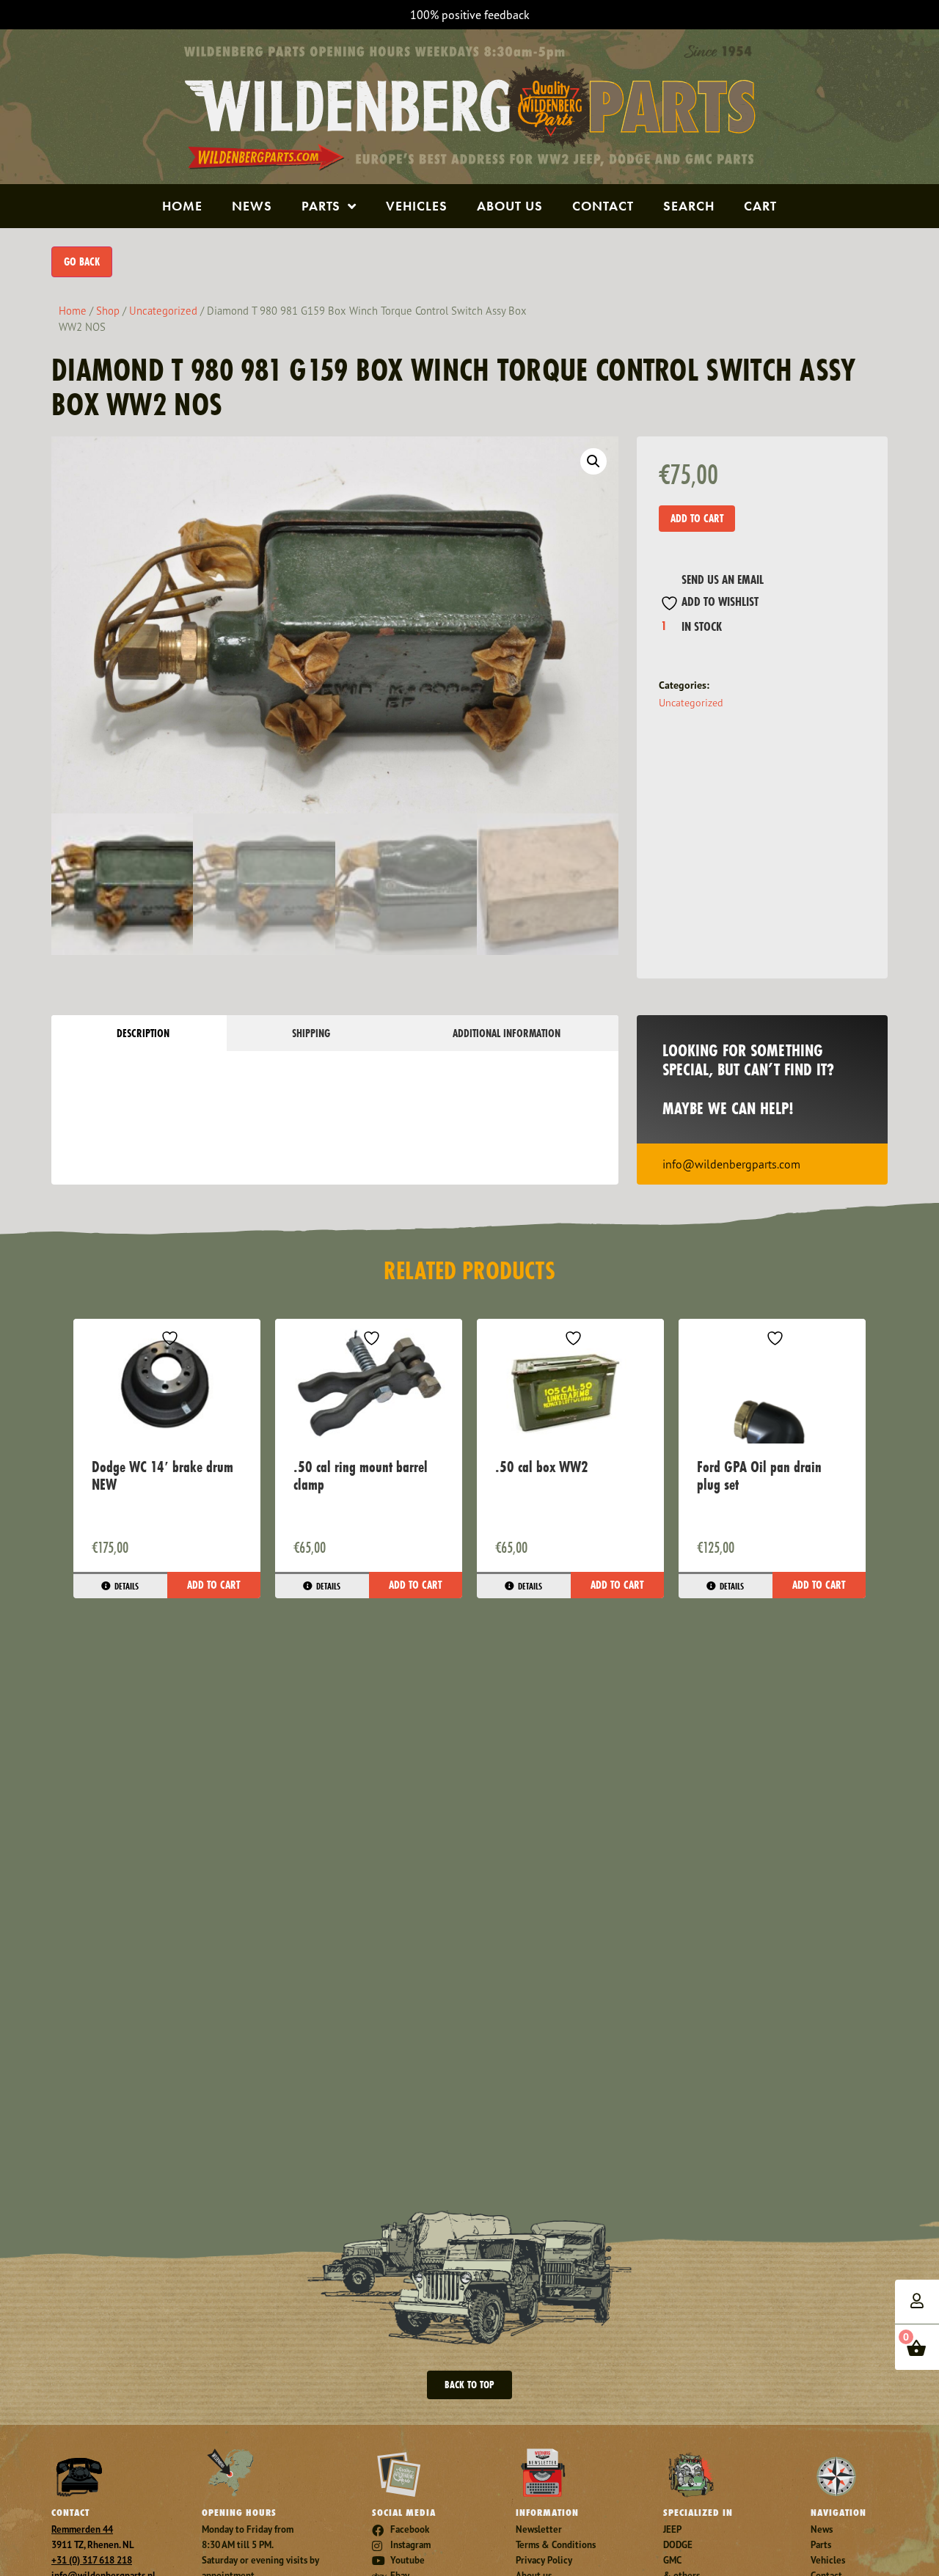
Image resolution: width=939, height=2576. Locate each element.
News (252, 206)
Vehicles (417, 206)
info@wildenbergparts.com (731, 1164)
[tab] (139, 1033)
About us (510, 206)
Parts (321, 206)
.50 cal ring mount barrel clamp (361, 1475)
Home (182, 206)
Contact (603, 206)
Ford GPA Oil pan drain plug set (759, 1475)
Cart (760, 206)
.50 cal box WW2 (542, 1467)
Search (689, 206)
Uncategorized (163, 311)
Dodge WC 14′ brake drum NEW (162, 1475)
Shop (108, 311)
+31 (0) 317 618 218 (92, 2560)
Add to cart (697, 518)
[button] (593, 461)
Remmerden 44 (82, 2529)
